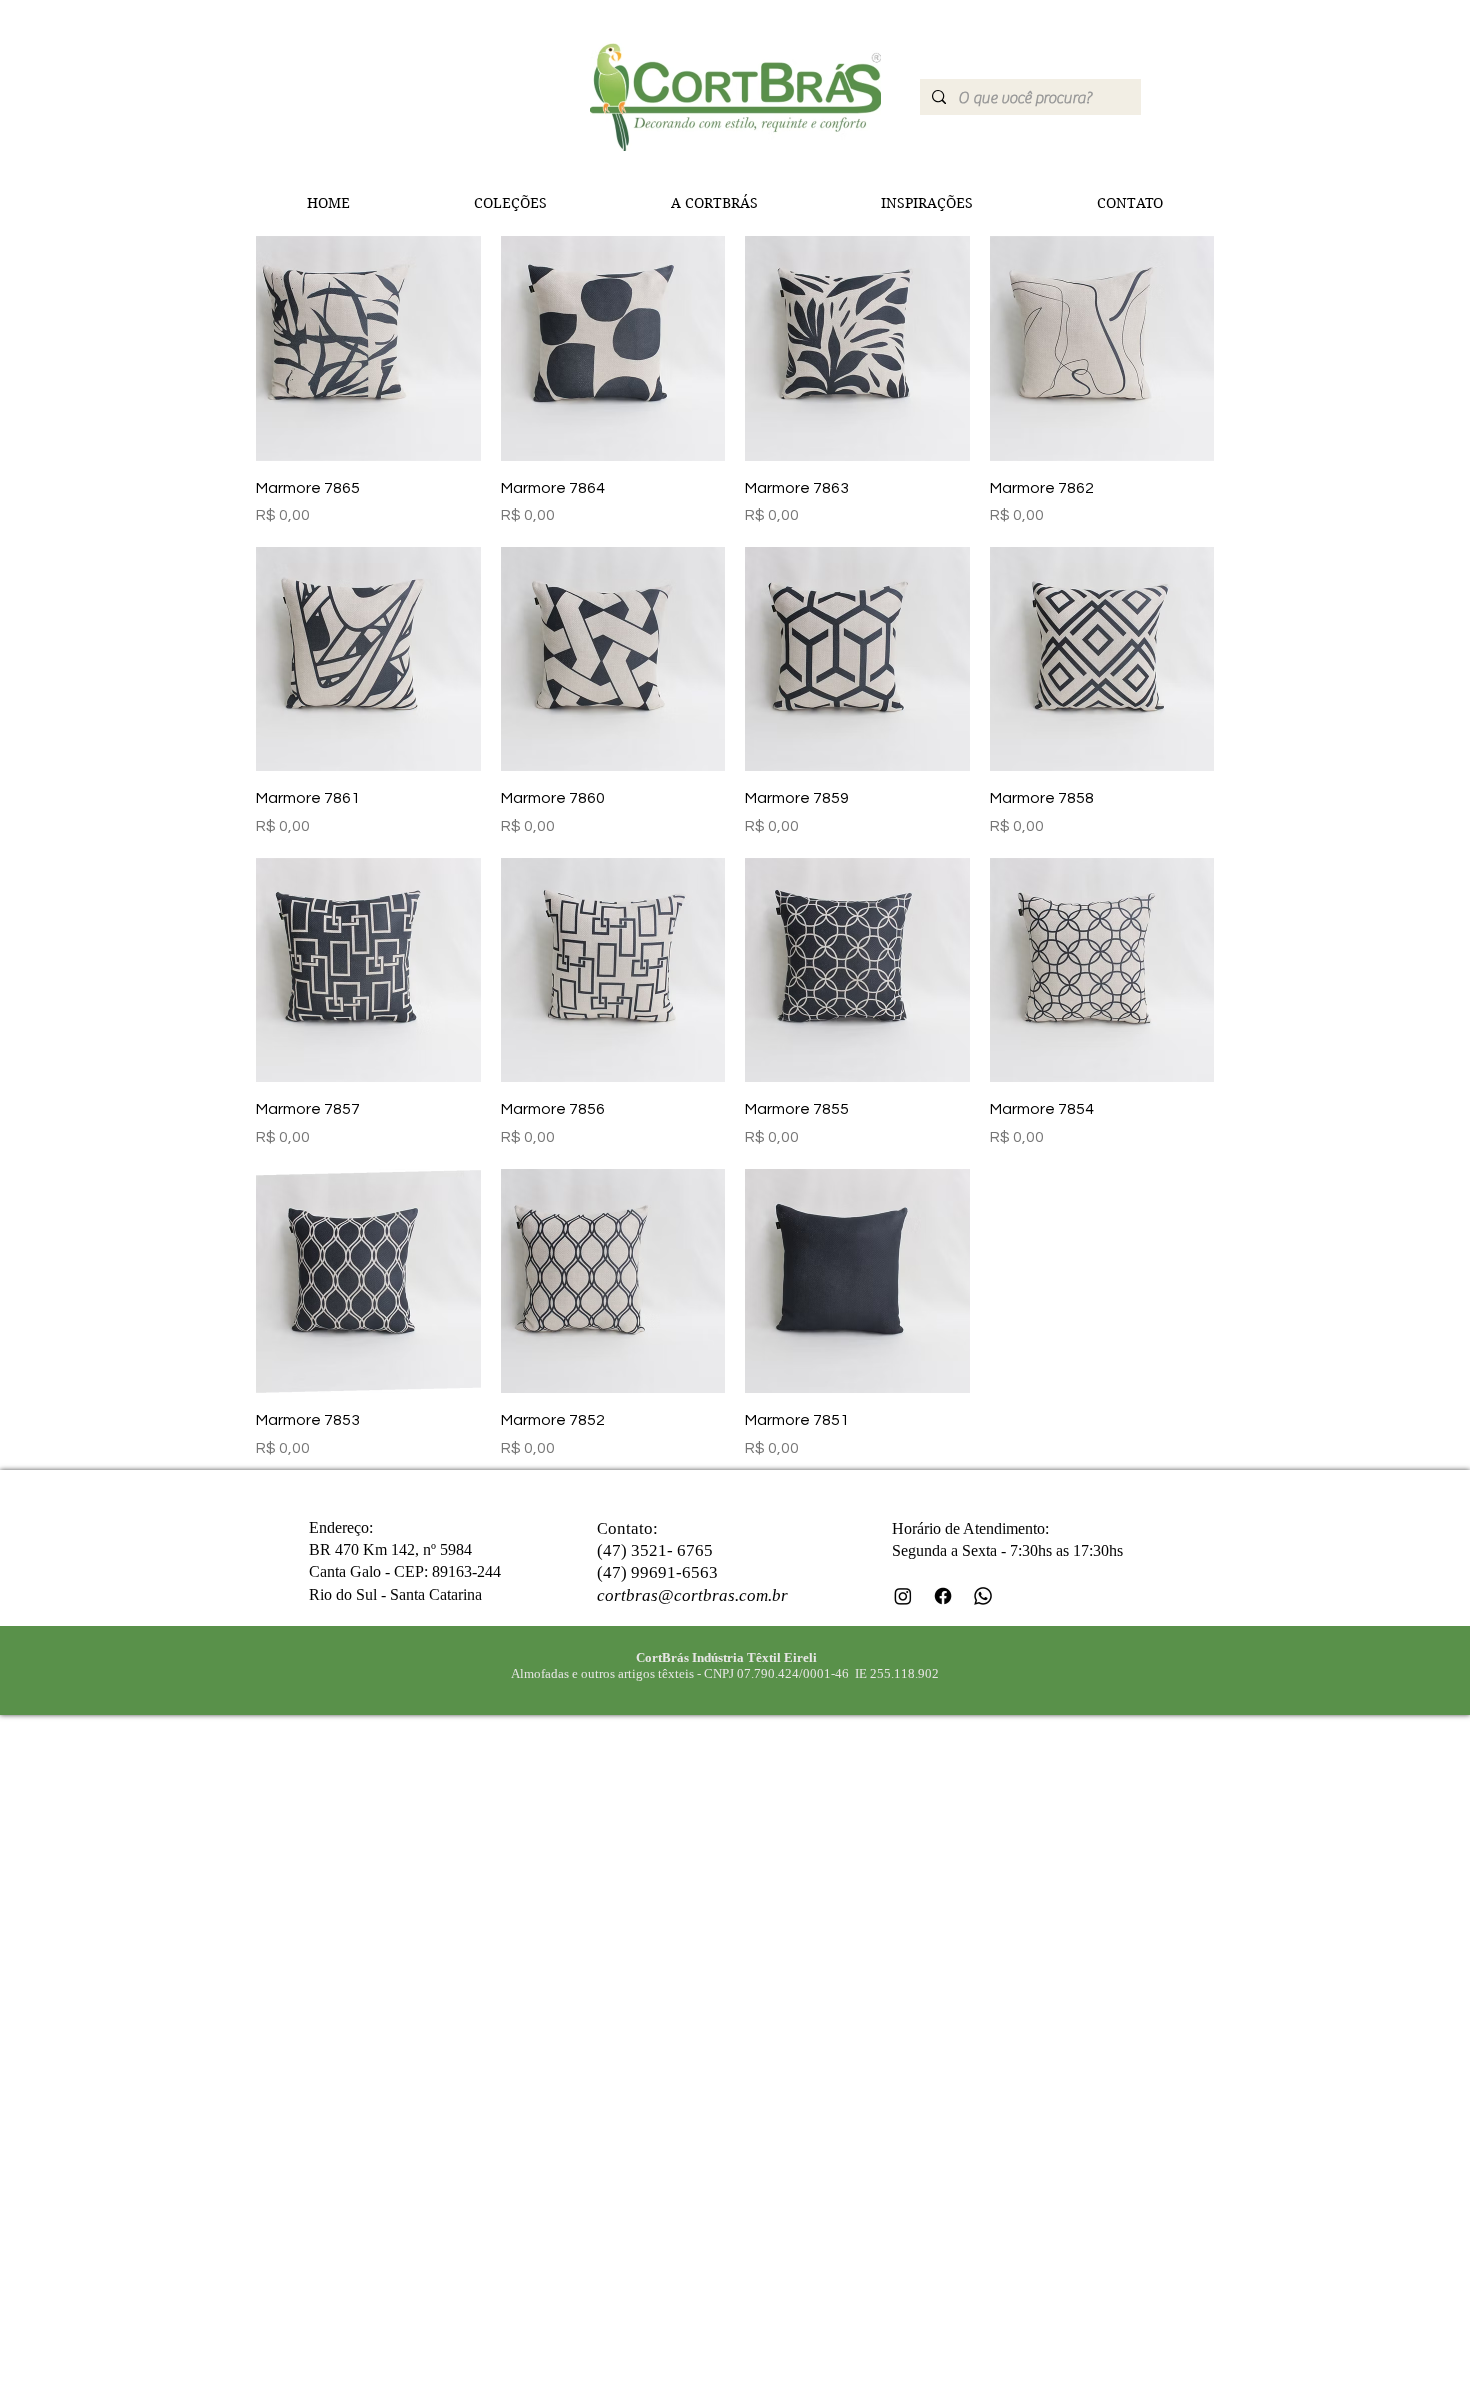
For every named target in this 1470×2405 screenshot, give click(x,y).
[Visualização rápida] (368, 348)
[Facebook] (943, 1596)
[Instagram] (903, 1596)
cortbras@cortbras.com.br (692, 1595)
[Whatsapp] (983, 1596)
